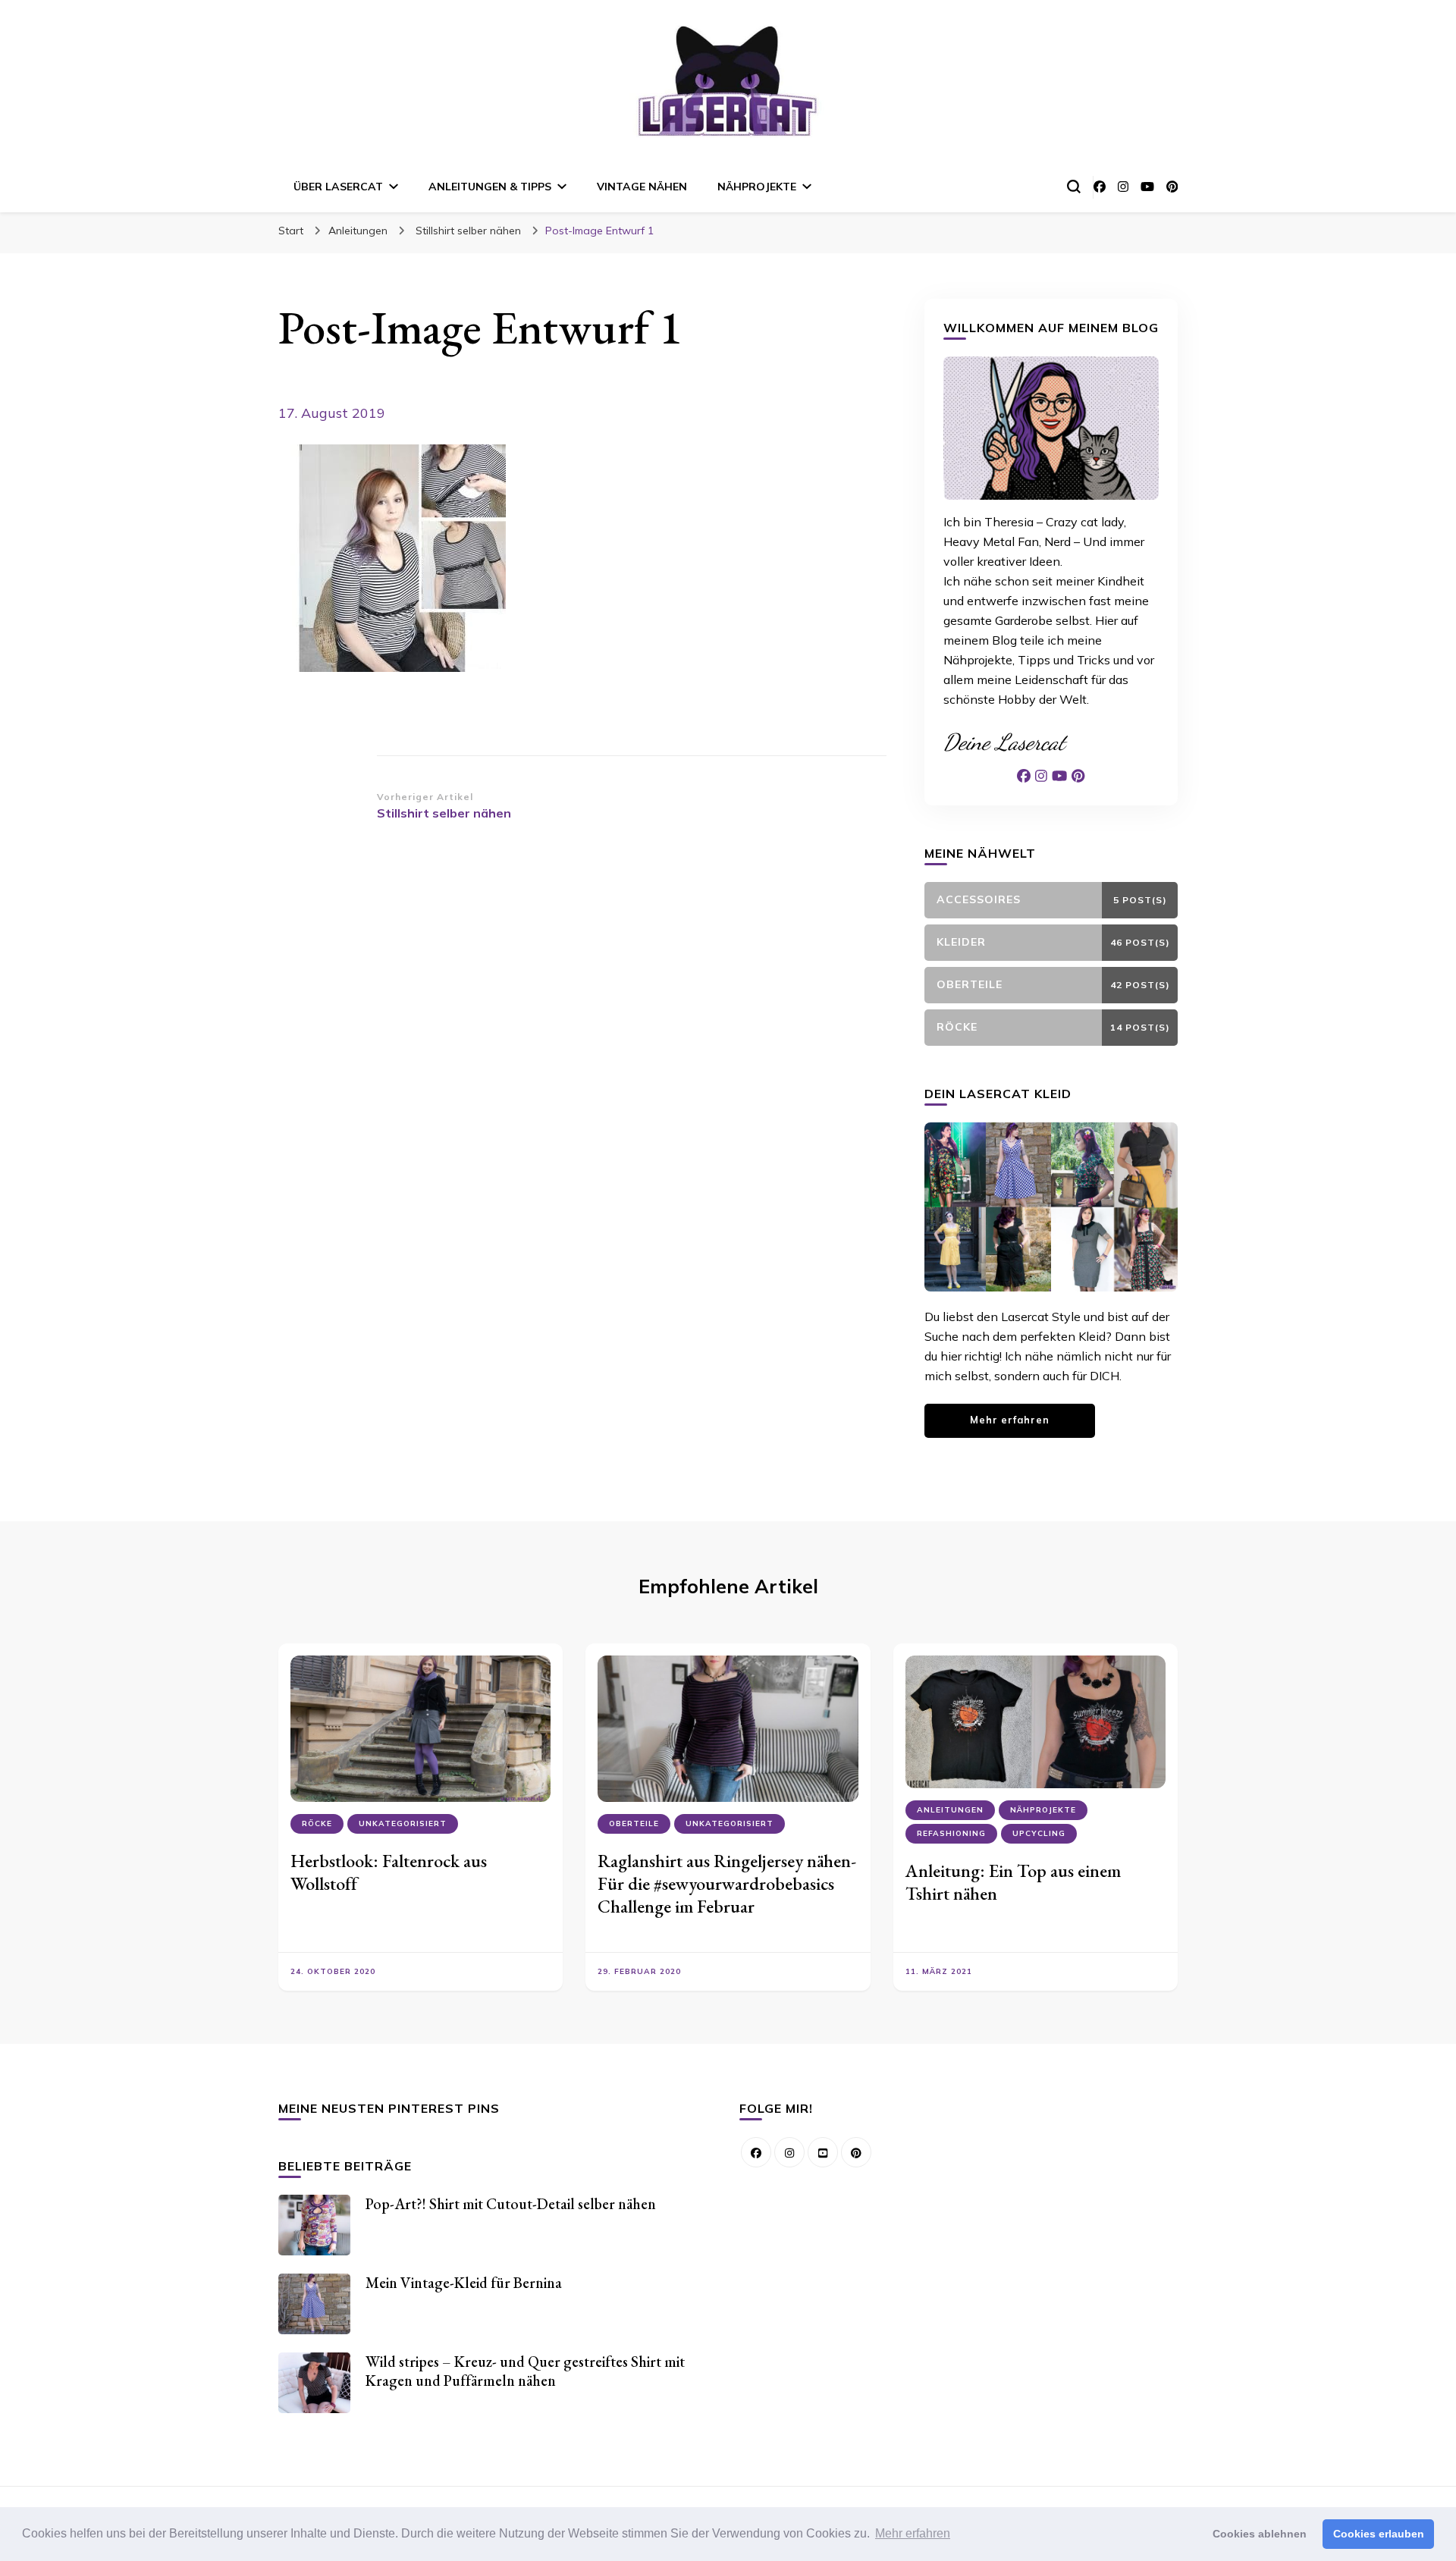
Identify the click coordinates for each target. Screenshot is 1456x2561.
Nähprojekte (757, 187)
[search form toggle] (1074, 187)
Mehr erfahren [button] (913, 2533)
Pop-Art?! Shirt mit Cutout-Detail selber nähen (511, 2204)
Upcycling (1039, 1833)
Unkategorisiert (403, 1823)
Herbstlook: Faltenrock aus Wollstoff (389, 1872)
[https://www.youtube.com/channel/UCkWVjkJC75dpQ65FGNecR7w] (823, 2152)
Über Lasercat (338, 187)
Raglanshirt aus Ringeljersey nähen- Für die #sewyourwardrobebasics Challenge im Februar (727, 1883)
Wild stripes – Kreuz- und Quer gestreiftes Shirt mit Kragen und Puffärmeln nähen (525, 2371)
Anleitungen (358, 231)
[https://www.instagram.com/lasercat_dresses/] (789, 2152)
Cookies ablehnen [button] (1260, 2534)
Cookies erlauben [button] (1379, 2534)
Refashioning (951, 1833)
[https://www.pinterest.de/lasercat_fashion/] (856, 2152)
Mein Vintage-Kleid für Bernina (464, 2283)
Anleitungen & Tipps (490, 187)
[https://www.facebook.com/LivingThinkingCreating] (756, 2152)
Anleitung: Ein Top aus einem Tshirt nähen (1013, 1882)
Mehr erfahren (1010, 1420)
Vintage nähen (642, 187)
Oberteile (634, 1823)
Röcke (317, 1823)
